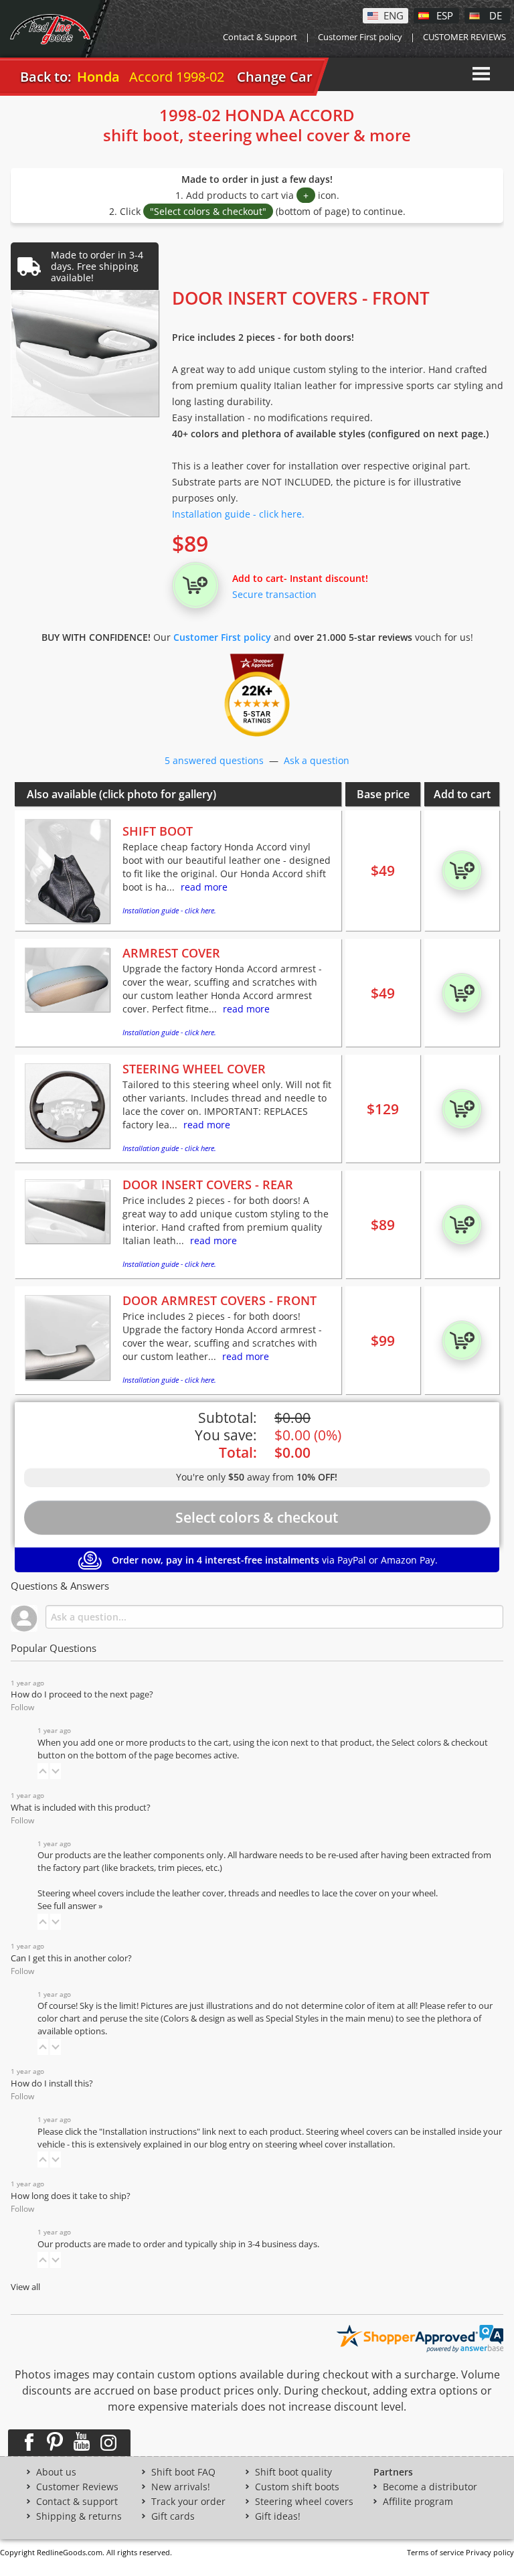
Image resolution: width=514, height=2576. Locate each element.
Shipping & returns (79, 2516)
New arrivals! (181, 2487)
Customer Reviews (77, 2487)
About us (56, 2472)
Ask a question (317, 760)
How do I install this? (52, 2083)
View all (25, 2287)
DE (496, 15)
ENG (394, 15)
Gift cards (173, 2516)
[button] (43, 1771)
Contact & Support (260, 37)
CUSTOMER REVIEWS (464, 37)
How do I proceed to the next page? (82, 1694)
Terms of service (435, 2552)
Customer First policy (360, 37)
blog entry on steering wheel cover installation (301, 2144)
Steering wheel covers (304, 2502)
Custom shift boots (297, 2487)
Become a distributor (430, 2487)
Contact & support (77, 2502)
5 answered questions (214, 760)
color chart (60, 2019)
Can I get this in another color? (71, 1958)
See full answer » (70, 1906)
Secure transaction (274, 594)
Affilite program (418, 2502)
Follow (22, 1707)
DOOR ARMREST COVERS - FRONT (220, 1300)
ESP (445, 15)
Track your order (188, 2502)
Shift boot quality (293, 2472)
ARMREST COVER (171, 953)
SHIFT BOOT (158, 831)
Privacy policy (490, 2552)
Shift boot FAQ (183, 2472)
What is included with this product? (81, 1808)
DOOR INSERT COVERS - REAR (208, 1185)
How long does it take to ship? (71, 2196)
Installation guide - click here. (238, 514)
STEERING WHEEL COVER (194, 1069)
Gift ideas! (278, 2516)
